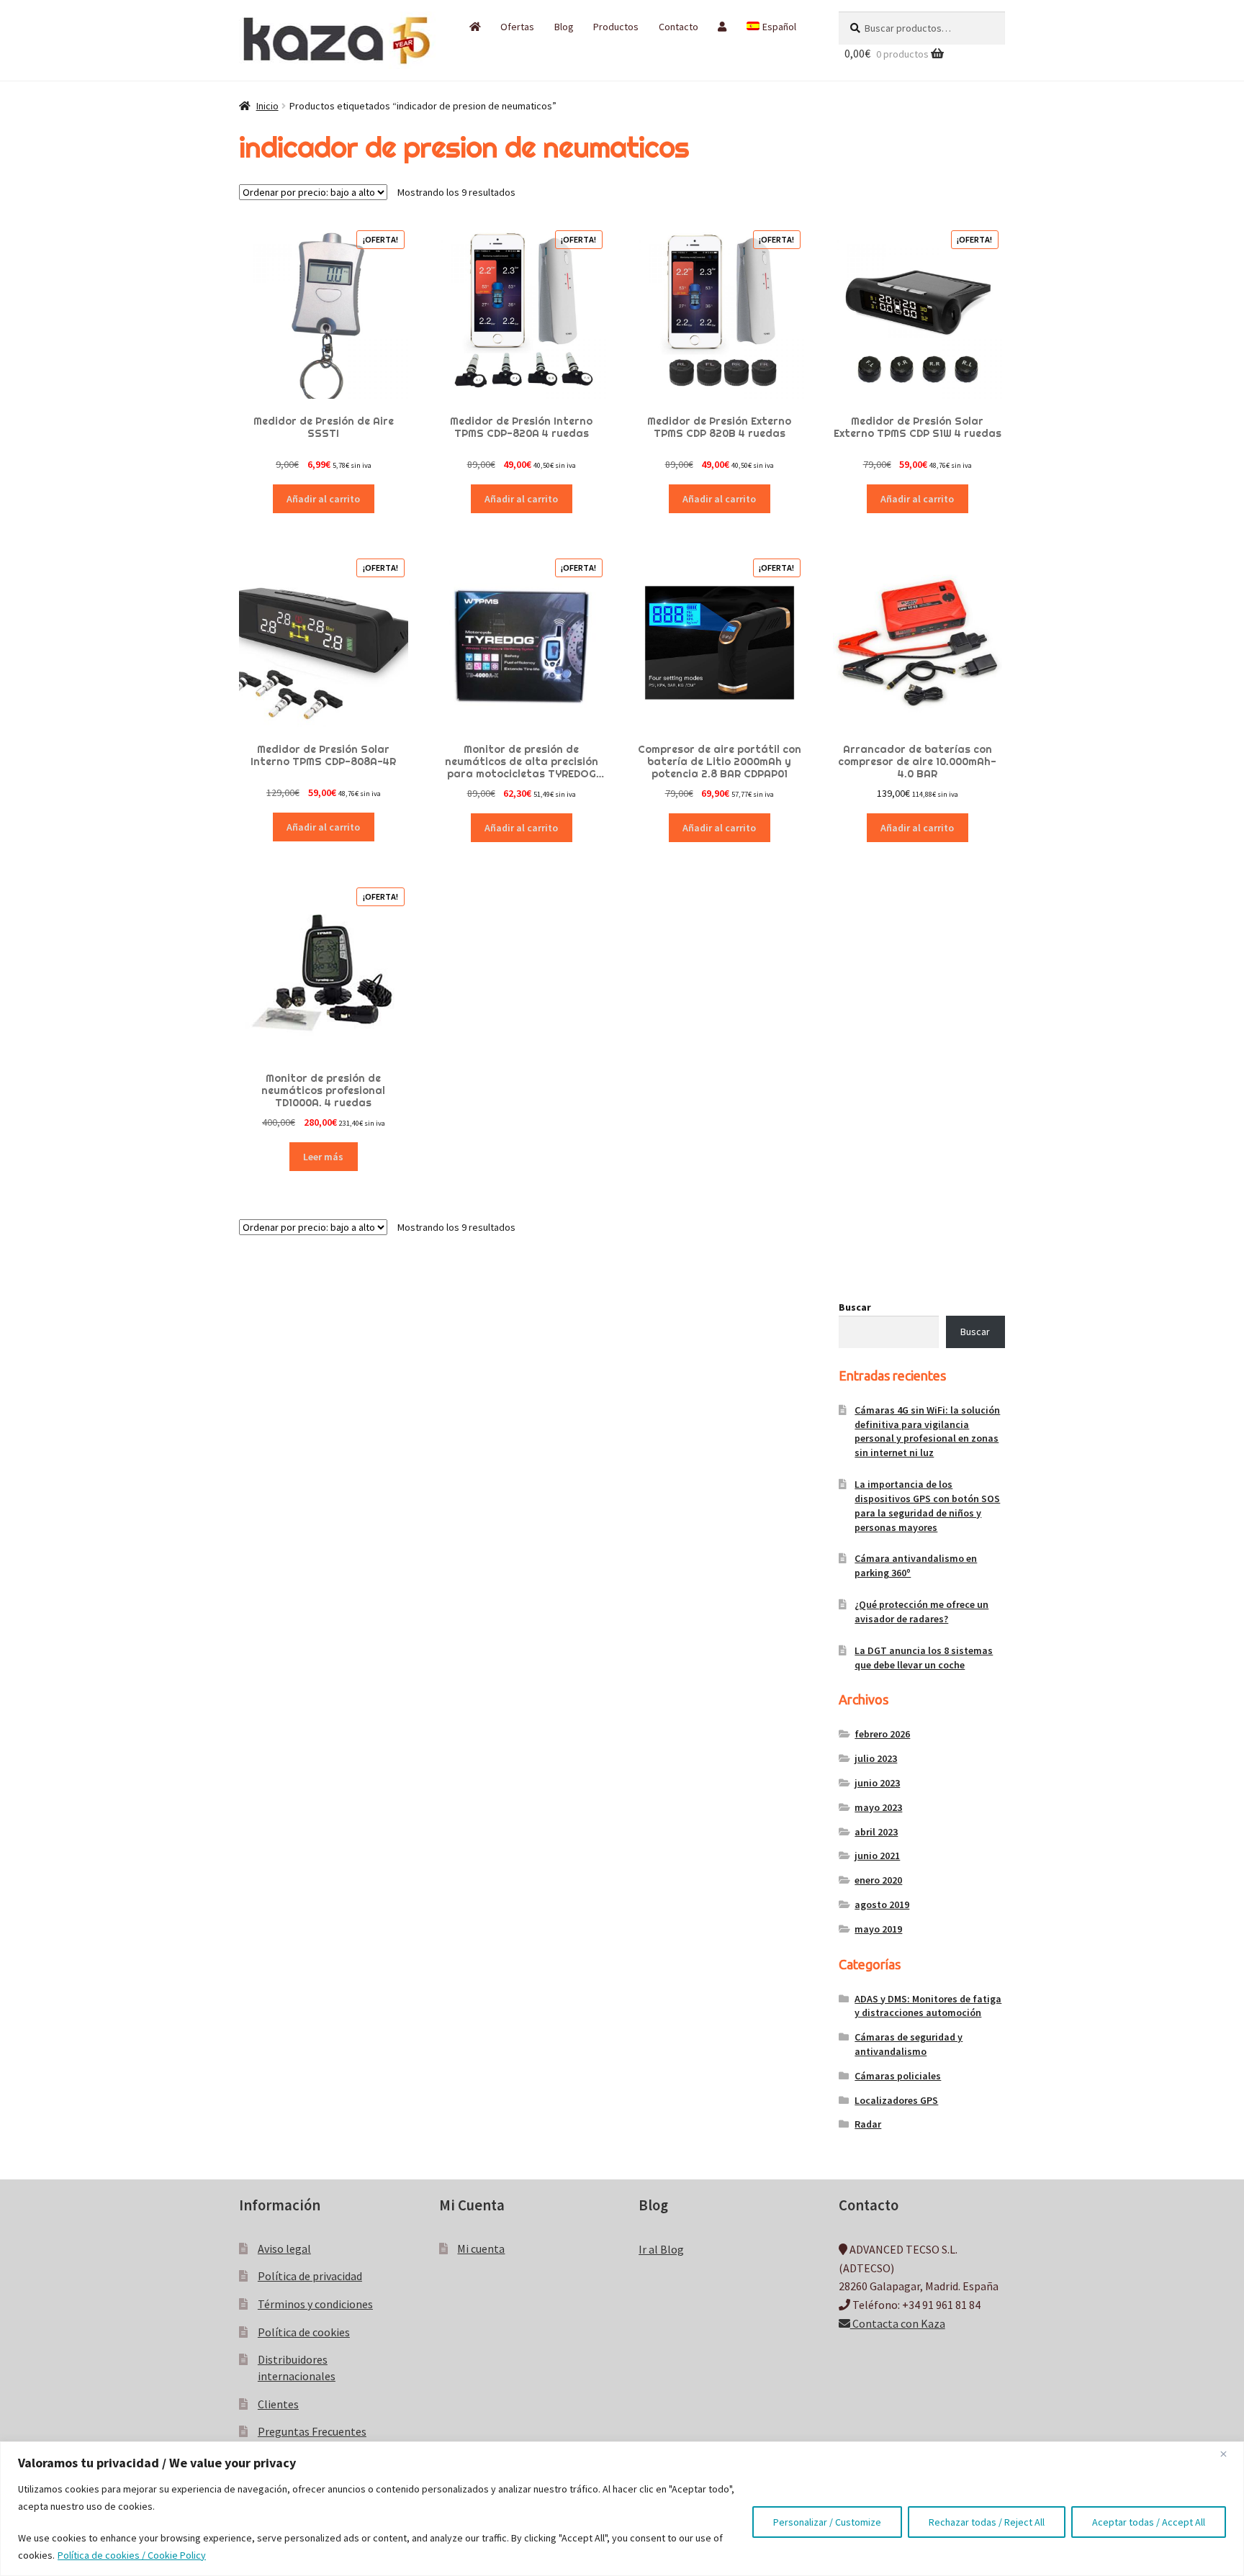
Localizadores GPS (896, 2100)
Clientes (278, 2404)
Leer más (323, 1157)
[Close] (1229, 2454)
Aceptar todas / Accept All (1149, 2522)
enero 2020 (878, 1880)
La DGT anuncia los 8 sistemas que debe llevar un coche (924, 1658)
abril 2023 (876, 1832)
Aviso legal (284, 2249)
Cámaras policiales (898, 2076)
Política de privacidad (310, 2276)
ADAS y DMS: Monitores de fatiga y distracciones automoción (928, 2006)
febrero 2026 (882, 1734)
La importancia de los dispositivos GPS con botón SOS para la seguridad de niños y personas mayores (927, 1505)
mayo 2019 (878, 1929)
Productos (616, 27)
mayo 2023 (878, 1807)
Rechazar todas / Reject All (987, 2522)
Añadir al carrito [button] (323, 499)
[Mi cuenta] (722, 27)
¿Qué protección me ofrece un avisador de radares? (921, 1612)
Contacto (679, 27)
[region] (622, 2509)
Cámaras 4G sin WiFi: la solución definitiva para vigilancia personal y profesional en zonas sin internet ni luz (927, 1431)
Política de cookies (304, 2332)
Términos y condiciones (315, 2304)
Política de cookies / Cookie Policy (132, 2555)
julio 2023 (876, 1758)
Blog (564, 27)
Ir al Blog (661, 2249)
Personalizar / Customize (827, 2522)
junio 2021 (877, 1856)
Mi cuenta (481, 2249)
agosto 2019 (882, 1904)
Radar (868, 2124)
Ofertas (517, 27)
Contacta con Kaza (898, 2323)
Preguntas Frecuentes (312, 2431)
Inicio (267, 106)
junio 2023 (877, 1783)
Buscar (855, 1307)
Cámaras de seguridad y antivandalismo (909, 2044)
